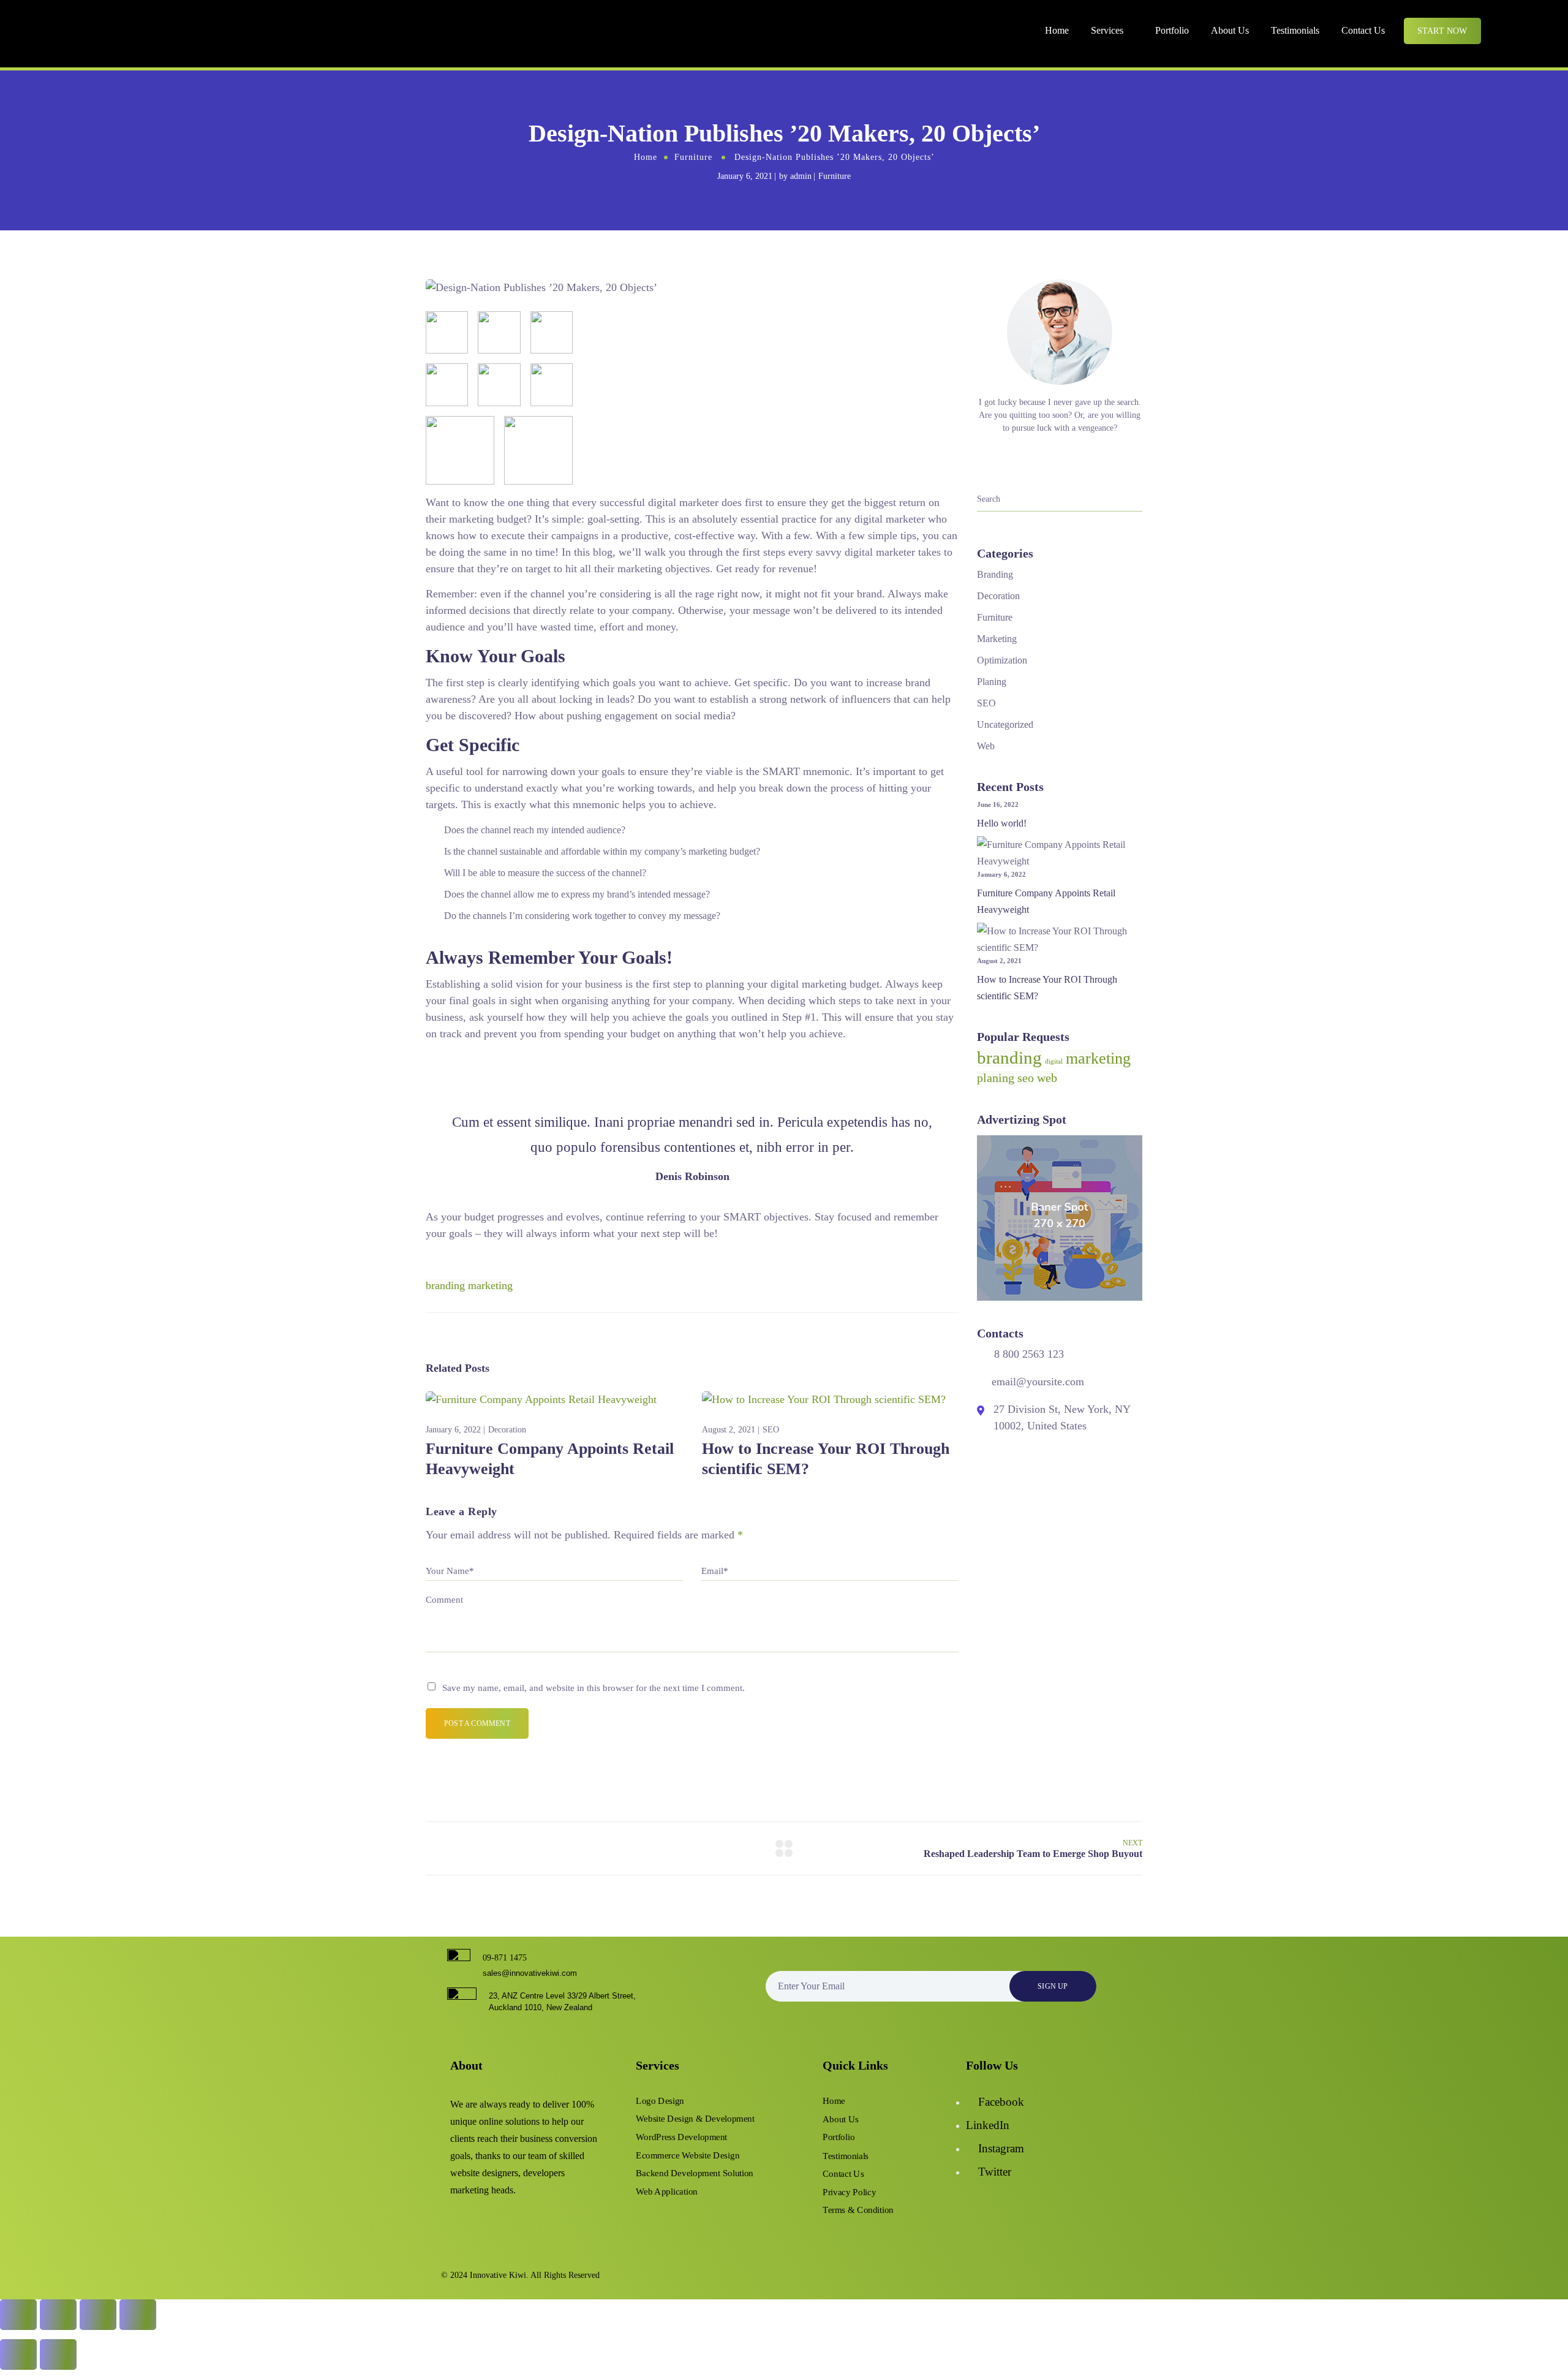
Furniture (693, 157)
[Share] (98, 2315)
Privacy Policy (849, 2192)
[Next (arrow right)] (58, 2354)
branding (445, 1285)
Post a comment (477, 1723)
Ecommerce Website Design (688, 2155)
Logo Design (660, 2101)
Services (1107, 30)
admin (801, 176)
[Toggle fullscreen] (58, 2315)
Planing (992, 682)
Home (1057, 30)
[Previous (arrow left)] (18, 2354)
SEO (771, 1430)
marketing (490, 1285)
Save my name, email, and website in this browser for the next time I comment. (594, 1688)
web (1047, 1078)
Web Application (667, 2192)
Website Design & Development (695, 2119)
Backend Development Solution (695, 2173)
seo (1026, 1078)
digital (1054, 1061)
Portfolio (1172, 30)
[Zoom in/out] (18, 2315)
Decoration (507, 1430)
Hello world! (1002, 823)
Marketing (997, 639)
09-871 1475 (505, 1958)
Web (986, 746)
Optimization (1002, 660)
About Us (1230, 30)
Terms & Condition (858, 2210)
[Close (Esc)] (138, 2315)
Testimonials (1295, 30)
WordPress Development (681, 2137)
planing (996, 1078)
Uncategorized (1005, 724)
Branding (995, 574)
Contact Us (1363, 30)
